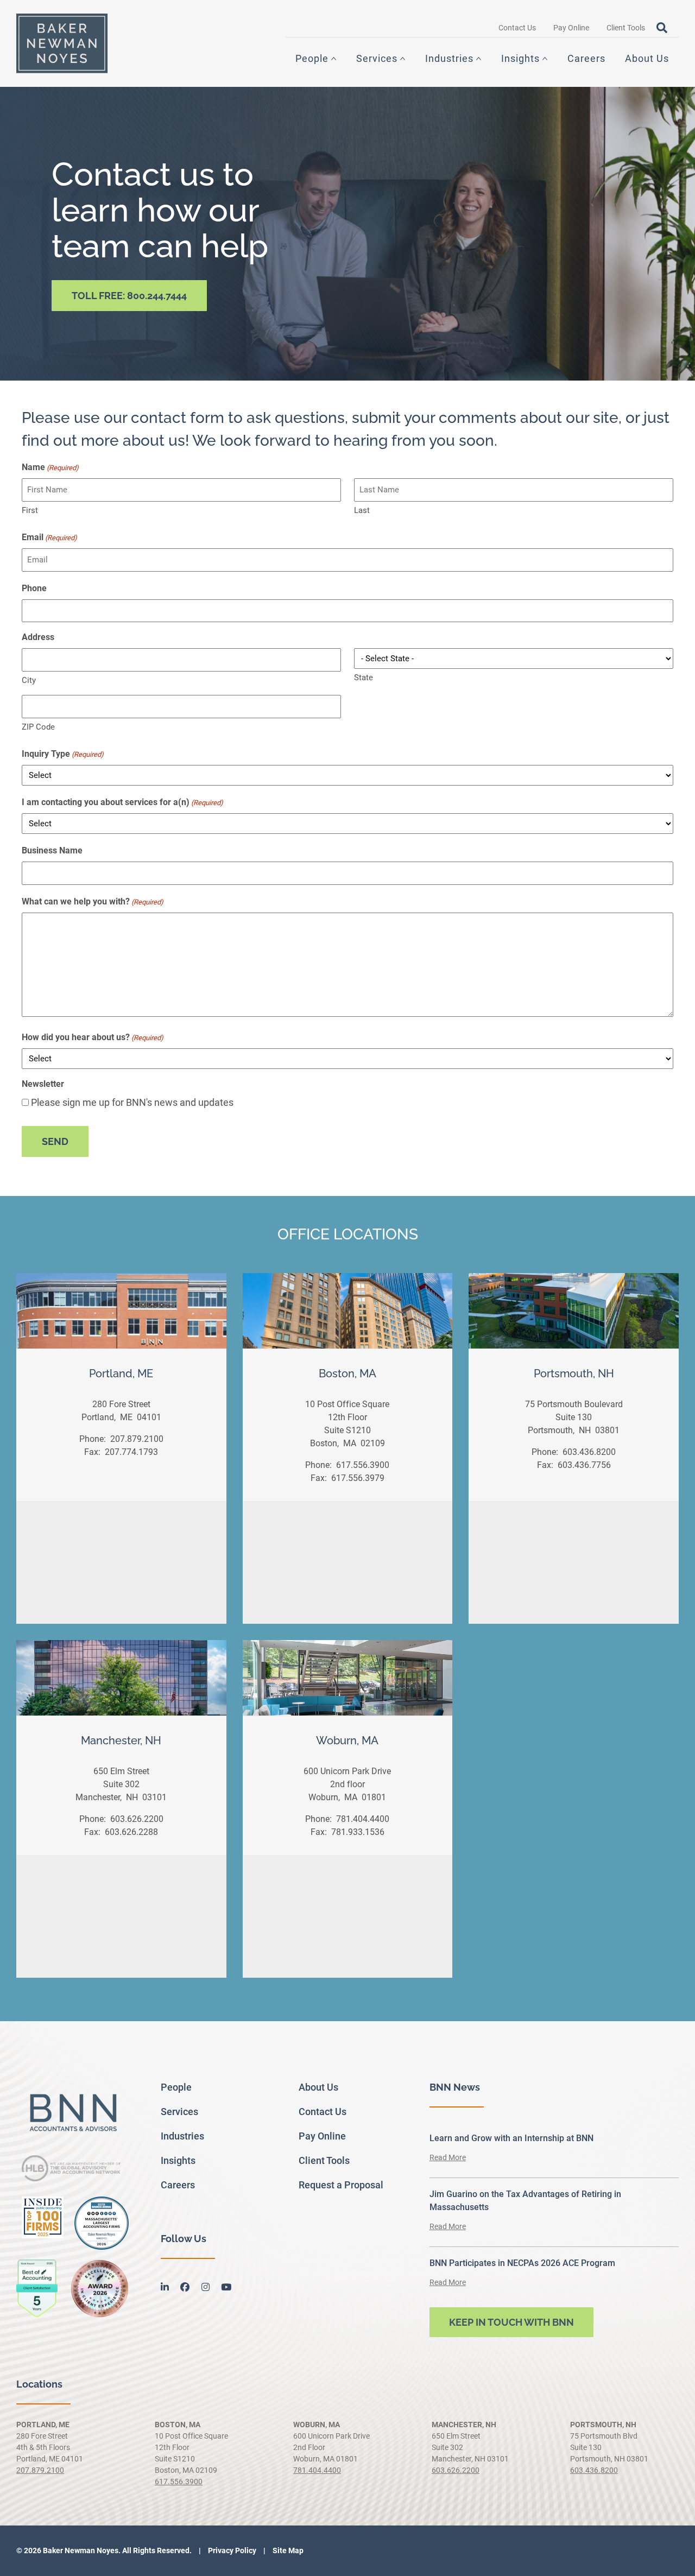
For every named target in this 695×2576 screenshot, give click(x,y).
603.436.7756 (583, 1465)
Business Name (52, 850)
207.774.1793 (130, 1452)
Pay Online (571, 28)
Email (49, 537)
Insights (520, 58)
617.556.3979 (357, 1478)
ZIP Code (38, 727)
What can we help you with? (93, 901)
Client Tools (626, 28)
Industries (449, 58)
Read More (448, 2157)
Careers (586, 58)
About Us (647, 58)
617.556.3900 (362, 1465)
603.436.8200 (588, 1452)
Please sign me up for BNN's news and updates (132, 1102)
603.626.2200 (136, 1819)
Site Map (287, 2550)
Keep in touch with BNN (511, 2322)
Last (362, 510)
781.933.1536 (357, 1832)
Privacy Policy (231, 2550)
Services (377, 58)
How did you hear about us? (93, 1037)
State (364, 678)
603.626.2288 (130, 1832)
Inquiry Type (63, 754)
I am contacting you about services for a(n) (122, 802)
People (312, 58)
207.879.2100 (136, 1439)
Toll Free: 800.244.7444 (129, 296)
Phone (34, 588)
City (29, 680)
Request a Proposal (341, 2185)
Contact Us (517, 28)
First (30, 510)
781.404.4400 (362, 1819)
